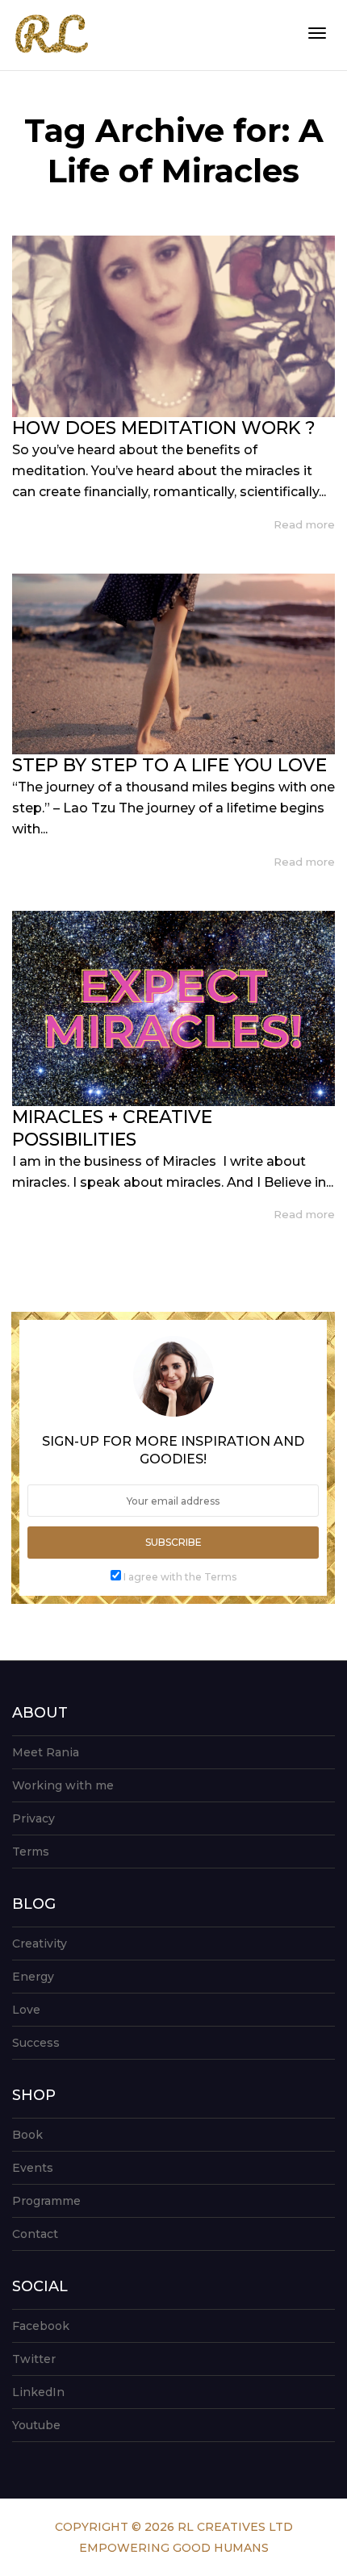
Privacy (33, 1818)
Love (26, 2010)
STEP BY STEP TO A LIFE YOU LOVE (169, 765)
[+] (173, 326)
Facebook (41, 2326)
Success (36, 2043)
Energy (33, 1977)
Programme (46, 2201)
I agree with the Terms (180, 1577)
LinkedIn (38, 2392)
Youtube (36, 2425)
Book (27, 2135)
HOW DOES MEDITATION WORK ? (164, 428)
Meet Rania (46, 1752)
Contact (35, 2234)
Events (33, 2168)
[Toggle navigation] (317, 33)
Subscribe (173, 1542)
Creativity (40, 1943)
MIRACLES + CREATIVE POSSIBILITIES (112, 1128)
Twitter (34, 2359)
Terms (31, 1852)
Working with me (63, 1785)
